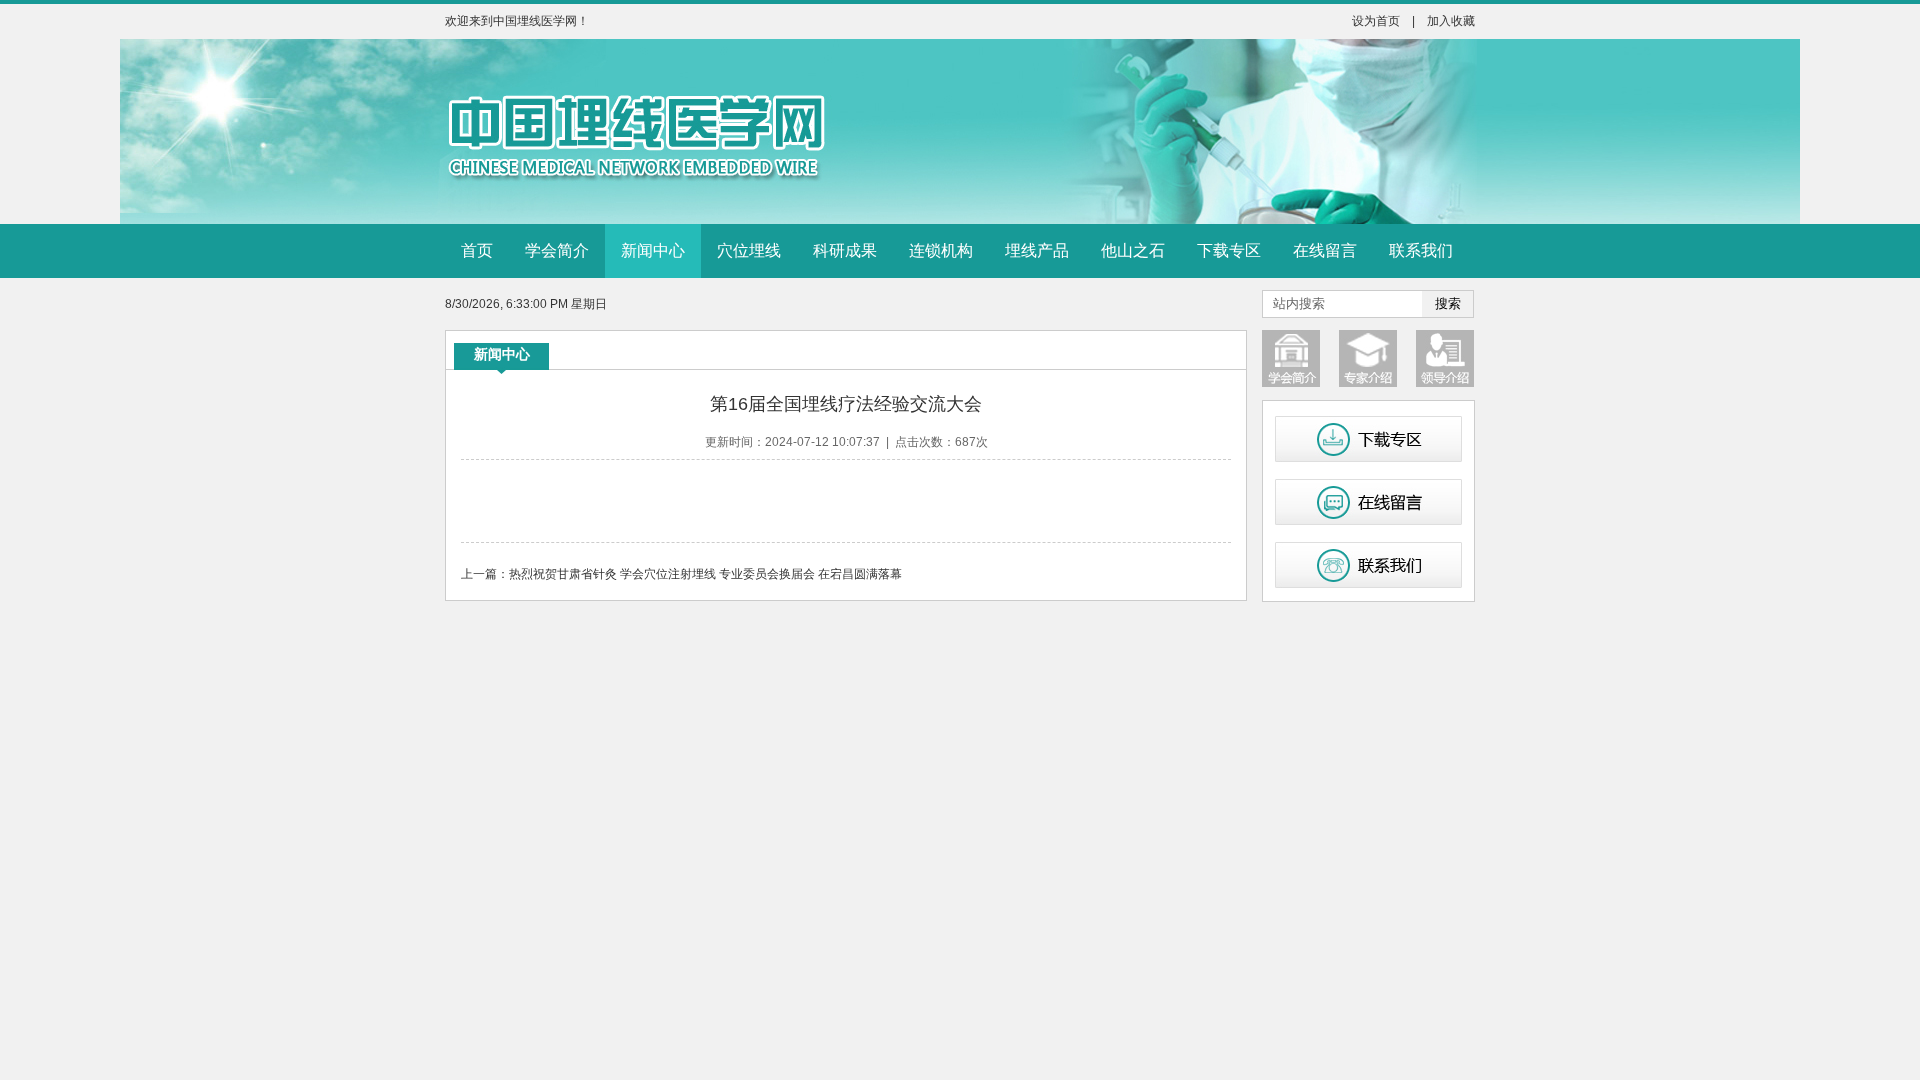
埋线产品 (1037, 250)
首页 (477, 250)
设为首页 (1376, 21)
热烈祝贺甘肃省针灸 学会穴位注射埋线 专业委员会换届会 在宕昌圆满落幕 (705, 574)
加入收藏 (1451, 21)
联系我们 (1421, 250)
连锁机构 (941, 250)
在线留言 (1325, 250)
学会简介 (557, 250)
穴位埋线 (749, 250)
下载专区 (1229, 250)
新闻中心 (653, 250)
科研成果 (845, 250)
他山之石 (1133, 250)
